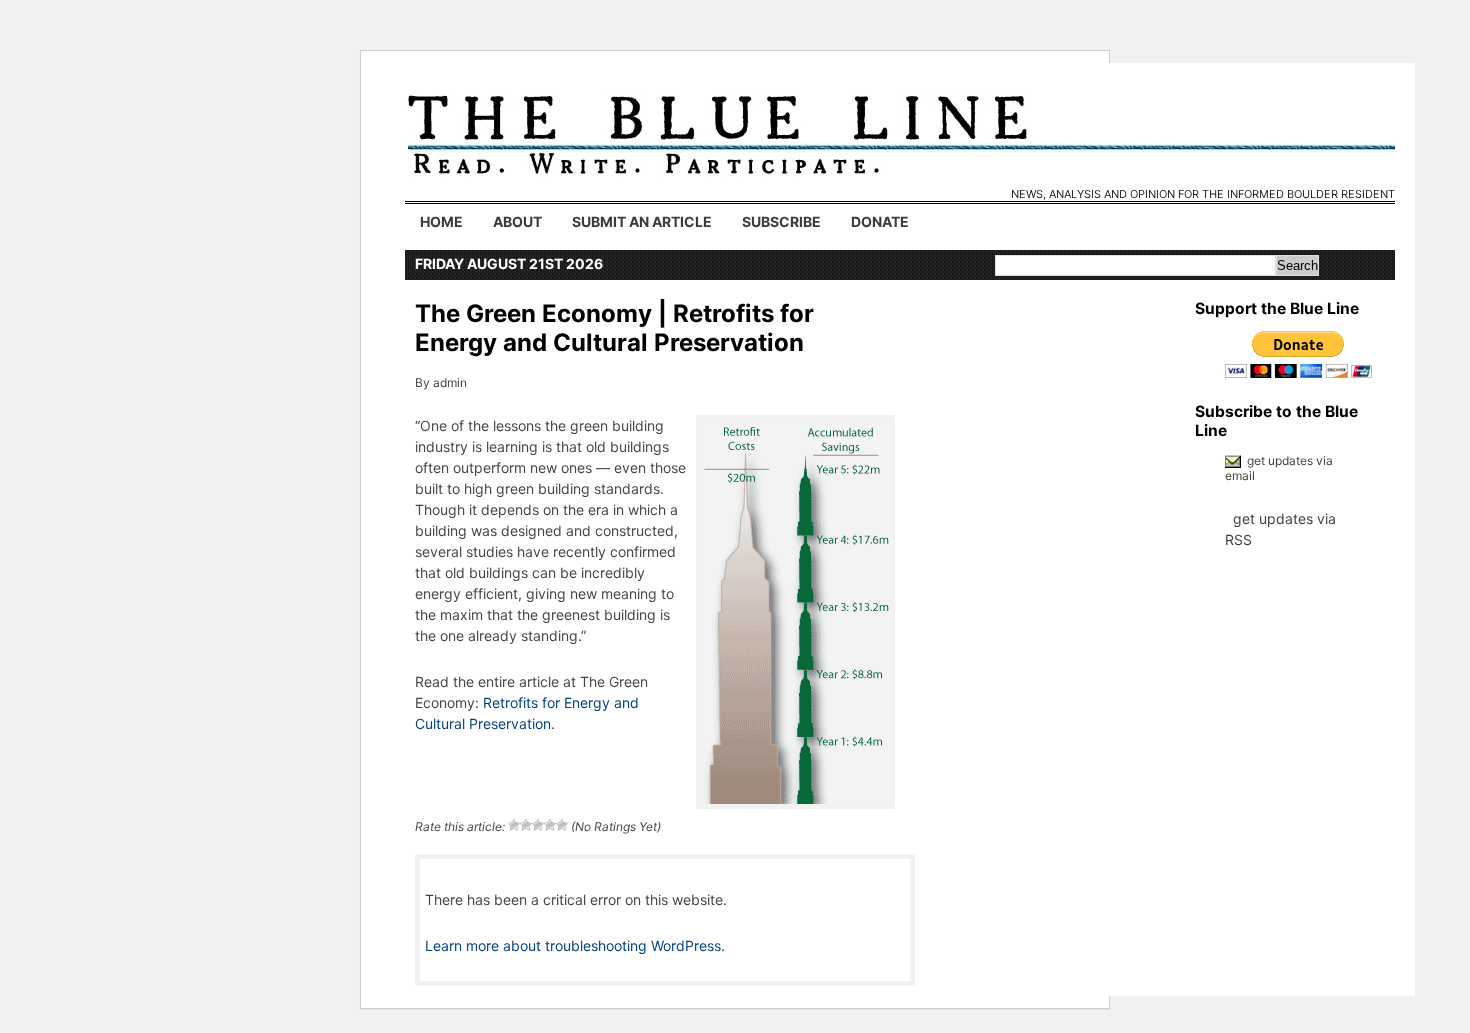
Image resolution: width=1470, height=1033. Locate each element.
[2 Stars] (526, 825)
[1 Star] (514, 825)
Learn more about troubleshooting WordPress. (575, 945)
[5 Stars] (562, 825)
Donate (880, 221)
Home (441, 221)
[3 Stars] (538, 825)
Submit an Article (642, 221)
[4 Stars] (550, 825)
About (517, 221)
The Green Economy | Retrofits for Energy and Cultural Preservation (614, 328)
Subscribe (781, 221)
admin (450, 382)
